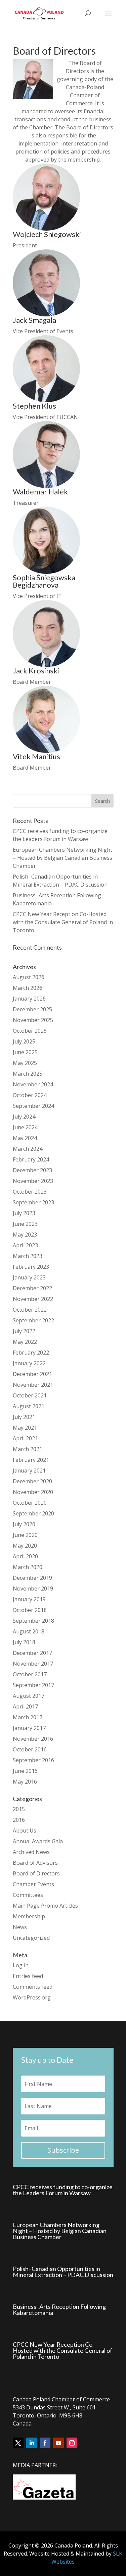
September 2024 (33, 1106)
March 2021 (28, 1449)
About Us (25, 1831)
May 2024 (25, 1138)
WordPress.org (32, 1997)
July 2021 (24, 1417)
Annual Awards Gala (38, 1841)
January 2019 (29, 1599)
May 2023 (25, 1235)
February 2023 (31, 1267)
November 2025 (33, 1020)
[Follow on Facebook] (45, 2443)
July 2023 (24, 1213)
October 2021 (30, 1395)
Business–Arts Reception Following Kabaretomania (59, 2310)
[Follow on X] (18, 2443)
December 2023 (32, 1170)
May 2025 (25, 1063)
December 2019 (32, 1578)
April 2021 (25, 1438)
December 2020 (32, 1481)
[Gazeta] (44, 2498)
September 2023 (33, 1202)
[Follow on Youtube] (58, 2443)
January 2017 (29, 1728)
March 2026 (28, 988)
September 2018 (33, 1621)
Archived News (31, 1852)
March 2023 (28, 1256)
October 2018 (30, 1610)
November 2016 (33, 1739)
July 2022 (24, 1331)
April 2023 (25, 1245)
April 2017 (25, 1706)
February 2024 (31, 1159)
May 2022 (25, 1342)
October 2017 (30, 1674)
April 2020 (25, 1556)
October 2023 (30, 1192)
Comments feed (33, 1987)
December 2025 (32, 1009)
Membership (29, 1916)
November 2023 (33, 1181)
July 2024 (24, 1117)
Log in (21, 1965)
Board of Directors (36, 1873)
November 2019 (33, 1589)
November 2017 (33, 1664)
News (20, 1927)
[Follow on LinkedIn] (32, 2443)
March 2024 (28, 1149)
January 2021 (29, 1471)
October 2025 (30, 1031)
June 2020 (25, 1535)
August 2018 (29, 1631)
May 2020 (25, 1546)
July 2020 (24, 1524)
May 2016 (25, 1782)
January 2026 (29, 999)
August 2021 (29, 1406)
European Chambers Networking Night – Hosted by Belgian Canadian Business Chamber (62, 858)
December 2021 (32, 1374)
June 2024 (25, 1127)
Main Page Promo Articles (45, 1906)
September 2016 (33, 1760)
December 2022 (32, 1288)
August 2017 (29, 1696)
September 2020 (33, 1513)
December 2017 (32, 1653)
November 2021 (33, 1385)
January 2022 (29, 1363)
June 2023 (25, 1224)
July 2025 (24, 1041)
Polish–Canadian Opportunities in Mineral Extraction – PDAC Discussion (63, 2272)
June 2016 (25, 1771)
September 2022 (33, 1320)
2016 (19, 1820)
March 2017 (28, 1717)
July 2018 (24, 1642)
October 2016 (30, 1749)
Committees (28, 1895)
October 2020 (30, 1503)
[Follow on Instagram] (72, 2443)
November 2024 (33, 1084)
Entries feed (28, 1976)
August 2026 (29, 977)
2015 (19, 1809)
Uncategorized (31, 1938)
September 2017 (33, 1685)
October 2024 (30, 1095)
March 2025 (28, 1074)
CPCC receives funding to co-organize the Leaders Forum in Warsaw (63, 2190)
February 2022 (31, 1353)
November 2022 (33, 1299)
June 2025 (25, 1052)
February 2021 (31, 1460)
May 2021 (25, 1428)
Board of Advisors (35, 1863)
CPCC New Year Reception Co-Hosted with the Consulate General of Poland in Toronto (63, 922)
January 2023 (29, 1277)
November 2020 (33, 1492)
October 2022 (30, 1310)
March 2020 (28, 1567)
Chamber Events (33, 1884)
